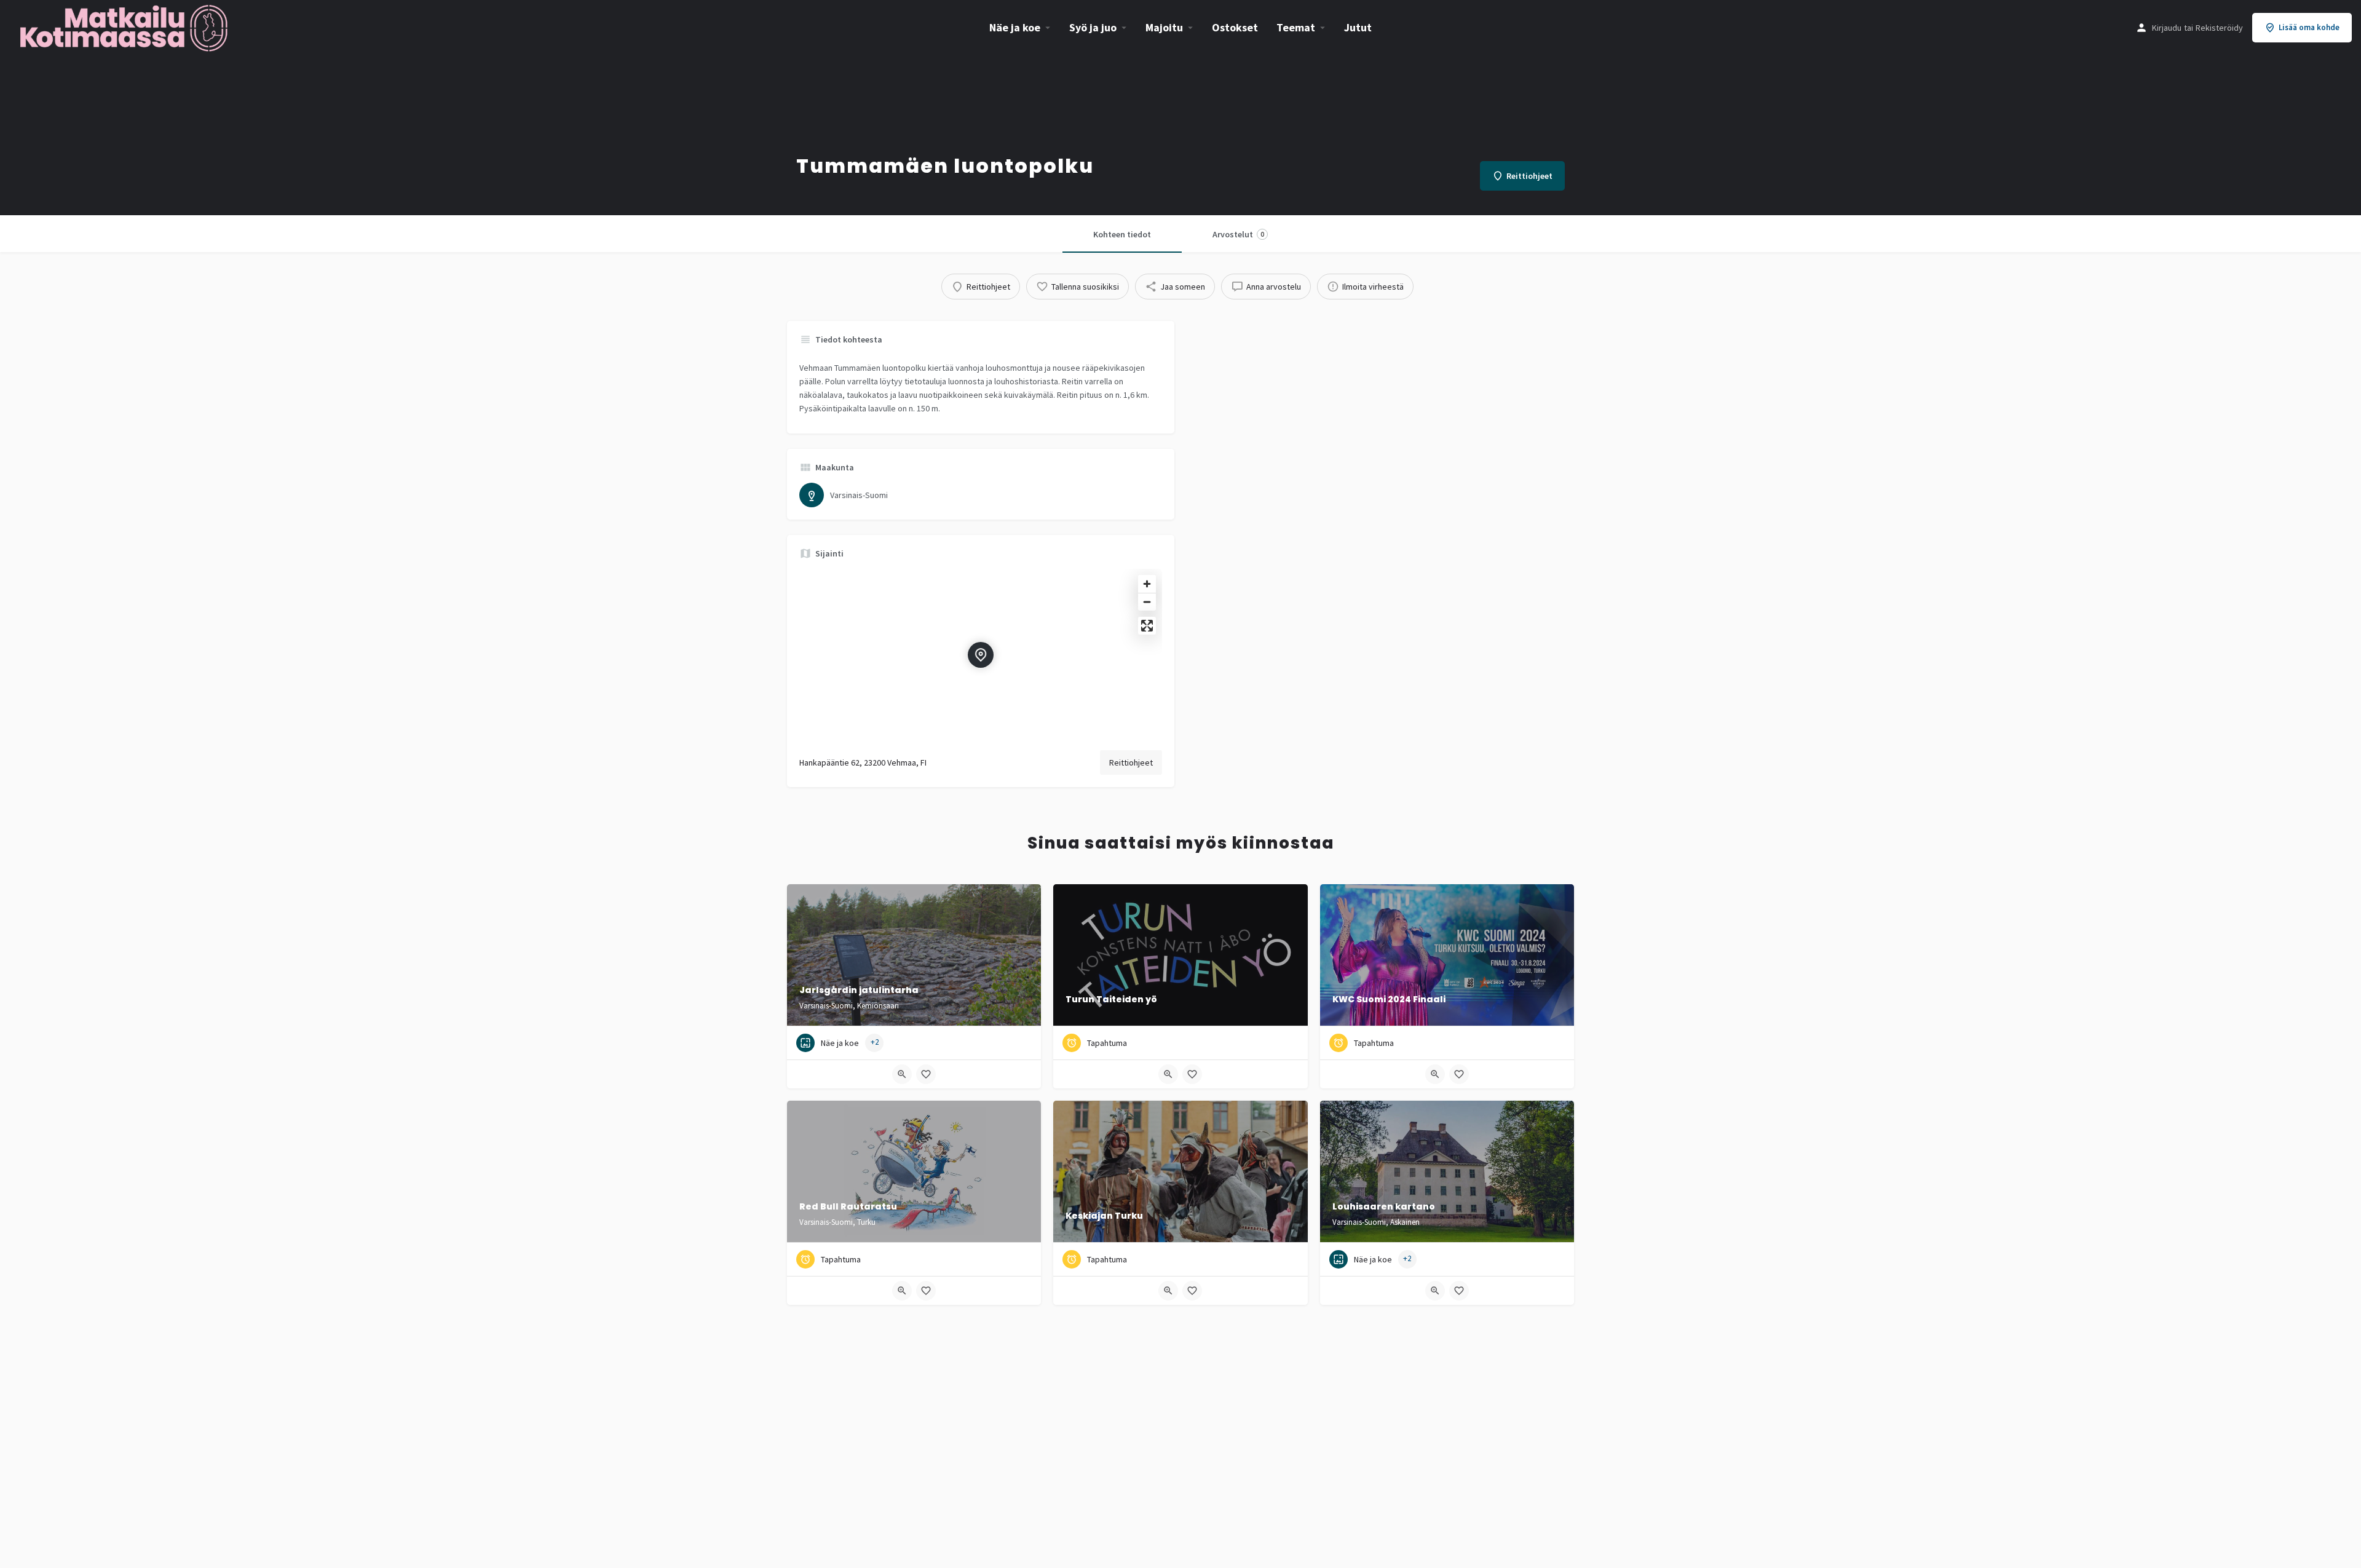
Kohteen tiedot (1122, 234)
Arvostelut (1238, 234)
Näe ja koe (1015, 27)
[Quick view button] (902, 1074)
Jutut (1358, 27)
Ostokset (1235, 27)
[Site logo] (125, 26)
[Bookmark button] (926, 1074)
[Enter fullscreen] (1147, 626)
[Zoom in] (1147, 584)
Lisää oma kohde (2309, 27)
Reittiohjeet (1131, 762)
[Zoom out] (1147, 602)
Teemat (1296, 27)
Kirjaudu (2167, 28)
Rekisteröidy (2219, 28)
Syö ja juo (1093, 27)
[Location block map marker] (981, 655)
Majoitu (1164, 27)
